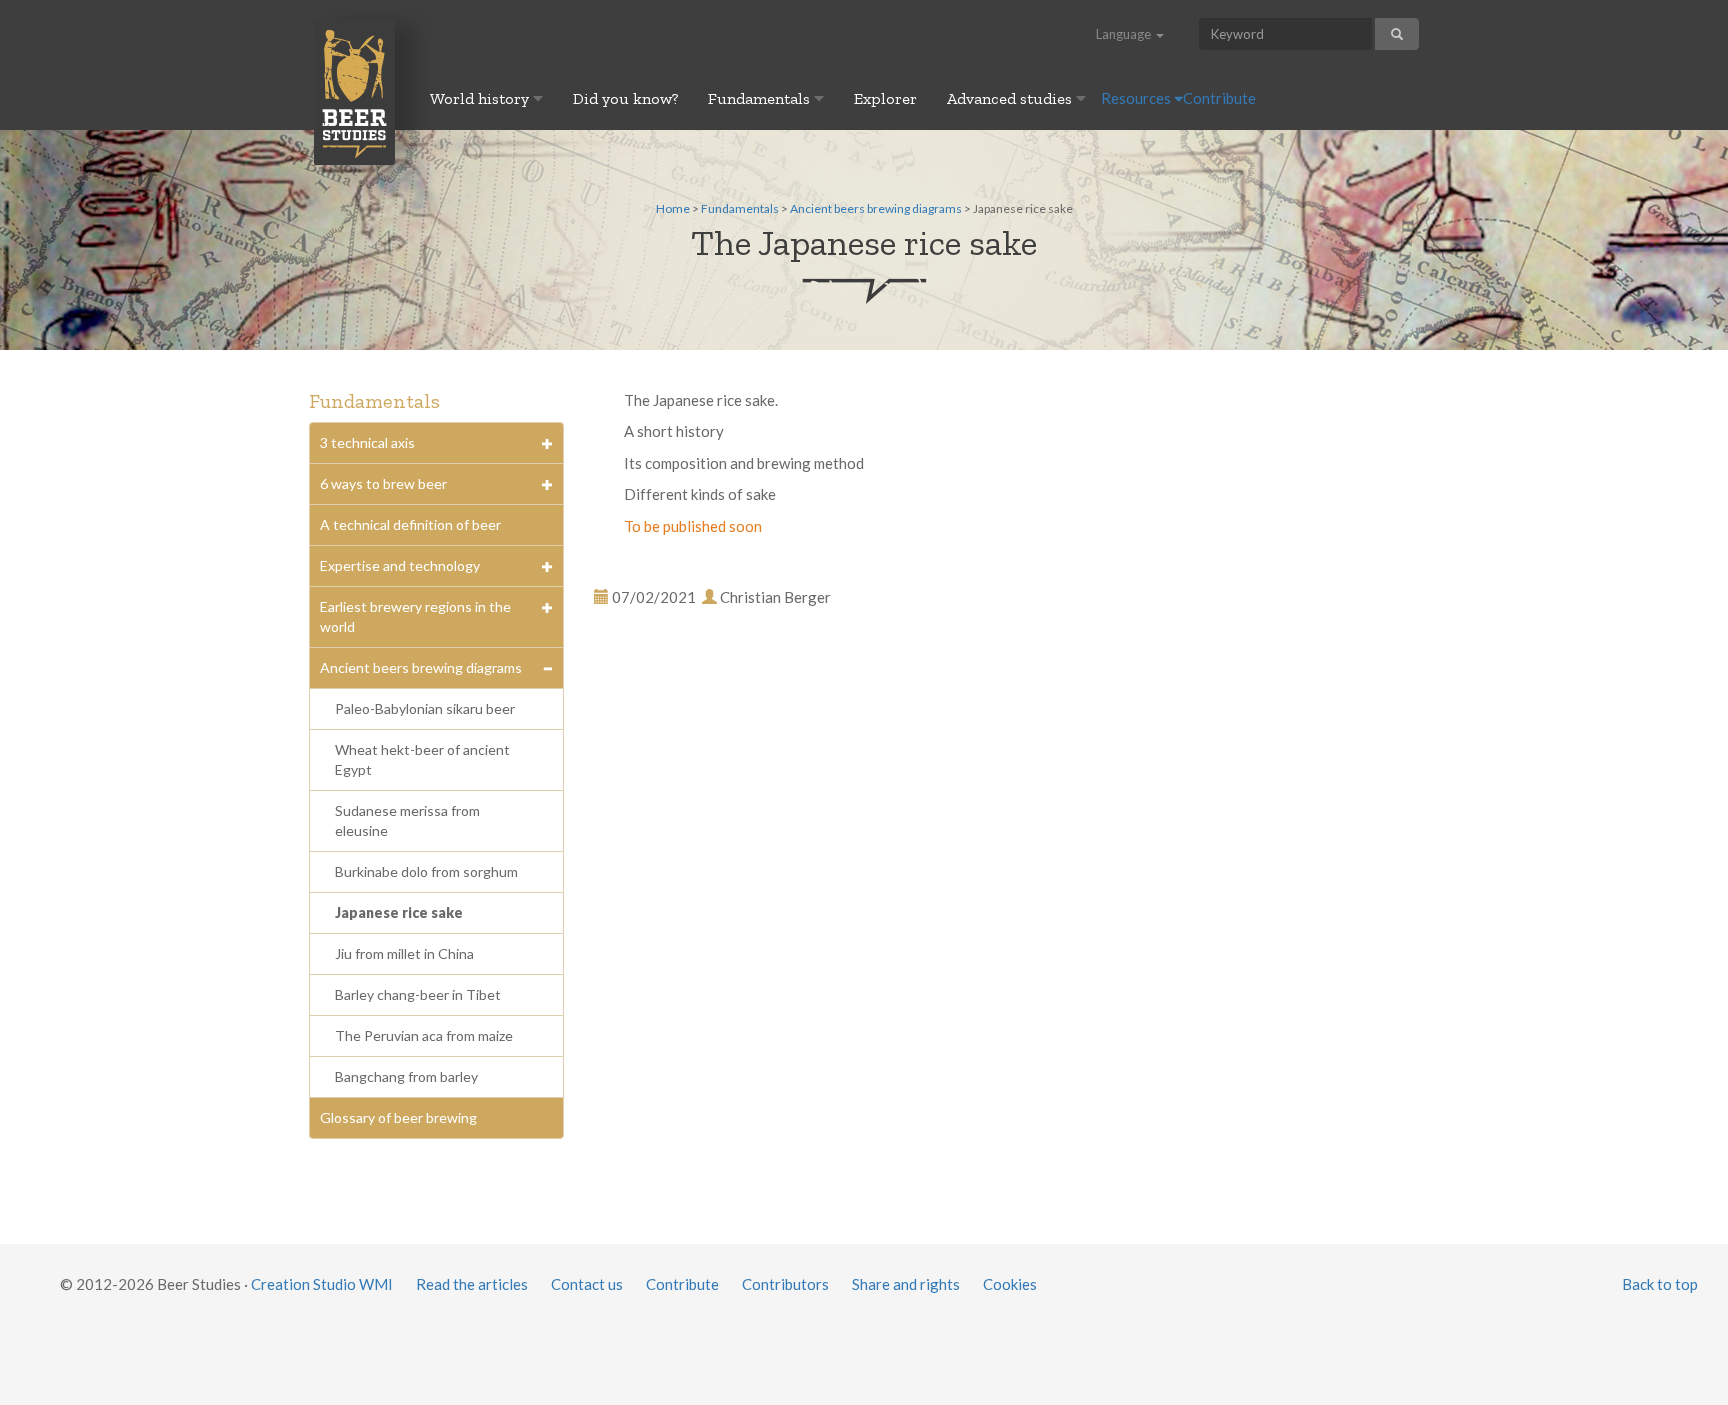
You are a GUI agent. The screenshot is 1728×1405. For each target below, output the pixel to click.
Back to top (1660, 1284)
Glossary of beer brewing (398, 1117)
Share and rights (906, 1284)
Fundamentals (761, 98)
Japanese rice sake (399, 912)
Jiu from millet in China (404, 953)
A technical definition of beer (410, 524)
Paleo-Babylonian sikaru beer (425, 708)
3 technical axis (367, 442)
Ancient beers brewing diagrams (876, 208)
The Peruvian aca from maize (424, 1035)
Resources (1137, 98)
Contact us (587, 1284)
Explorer (885, 98)
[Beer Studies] (354, 91)
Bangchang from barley (406, 1076)
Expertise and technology (400, 565)
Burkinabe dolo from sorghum (426, 871)
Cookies (1010, 1284)
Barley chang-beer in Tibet (418, 994)
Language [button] (1125, 34)
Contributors (785, 1284)
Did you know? (625, 98)
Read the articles (472, 1284)
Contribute (1219, 98)
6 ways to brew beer (383, 483)
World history (481, 98)
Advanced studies (1011, 98)
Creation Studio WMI (322, 1284)
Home (673, 208)
